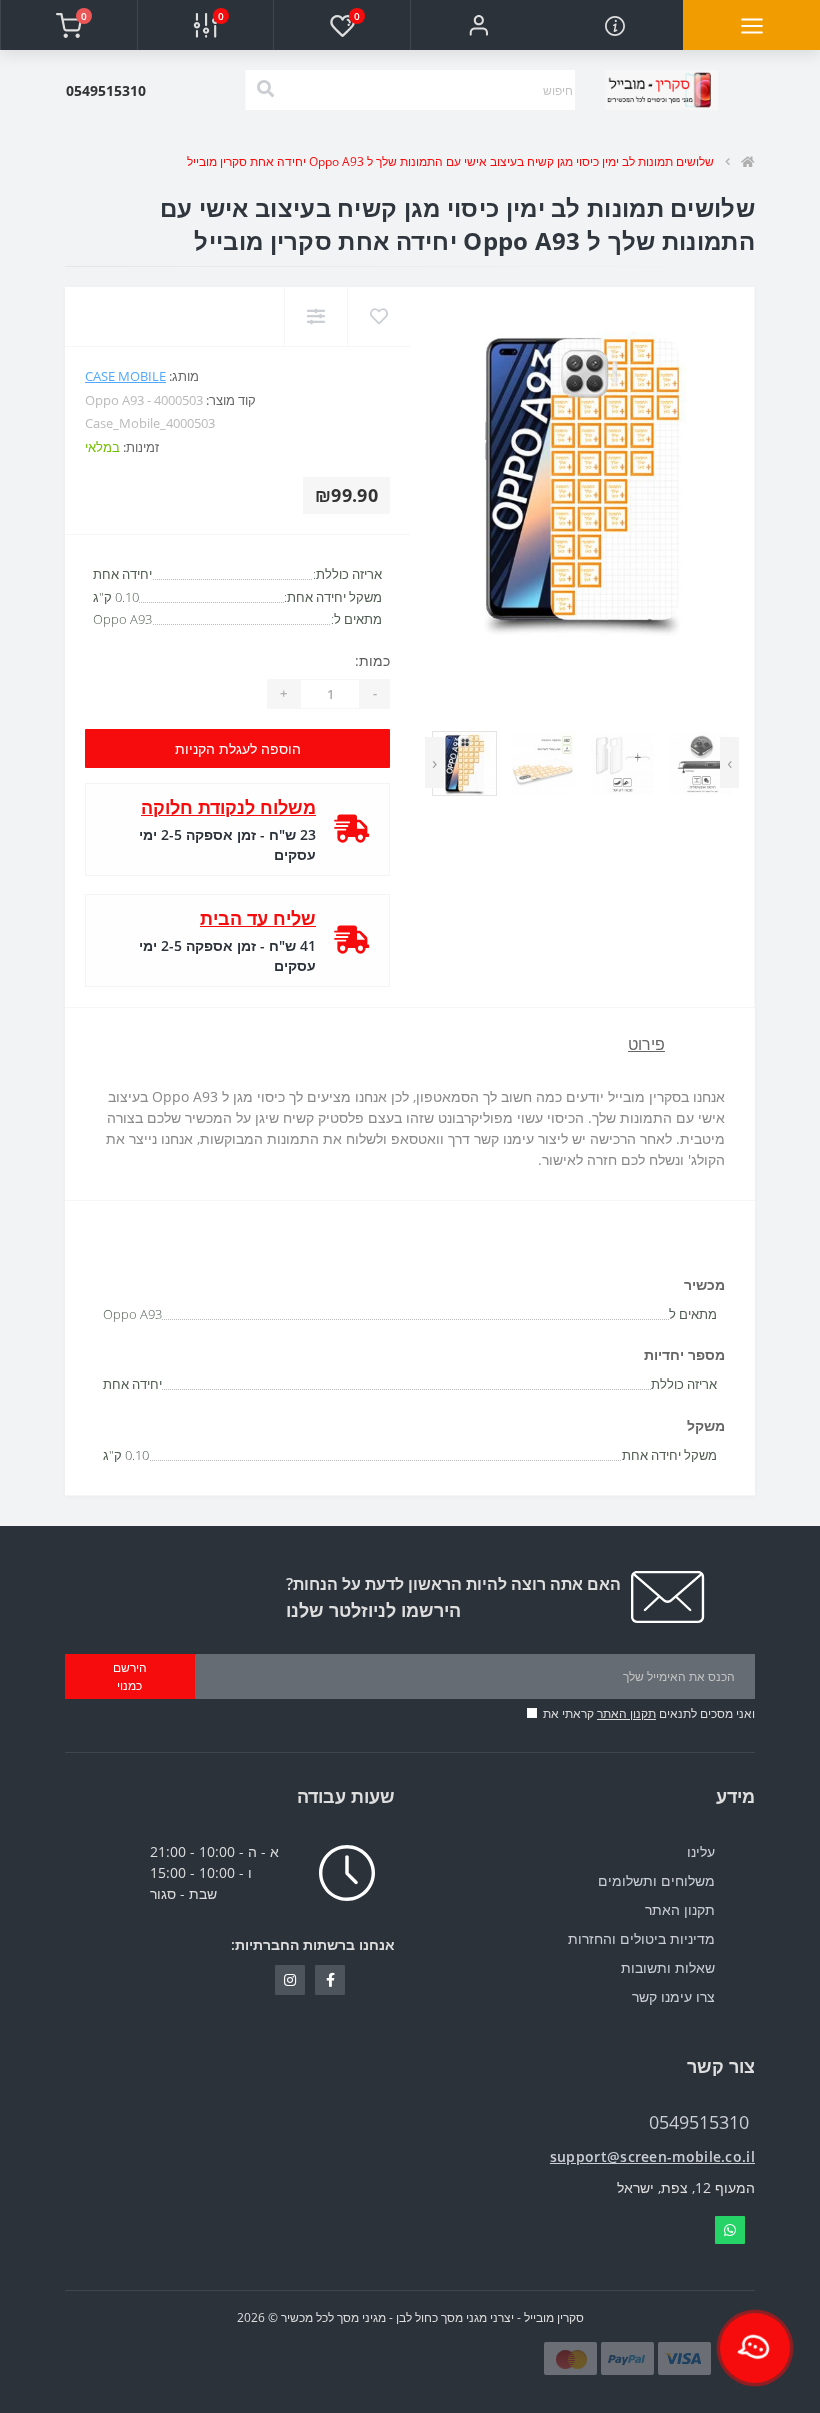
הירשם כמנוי (130, 1676)
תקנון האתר (626, 1713)
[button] (478, 25)
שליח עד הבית (258, 918)
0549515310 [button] (699, 2122)
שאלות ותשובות (668, 1967)
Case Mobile (125, 376)
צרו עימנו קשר (673, 1996)
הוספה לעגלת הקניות (238, 748)
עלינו (701, 1851)
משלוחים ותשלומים (656, 1880)
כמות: (372, 660)
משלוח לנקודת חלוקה (228, 807)
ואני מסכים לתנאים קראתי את (649, 1713)
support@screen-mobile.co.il (652, 2156)
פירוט (646, 1044)
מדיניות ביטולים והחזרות (641, 1938)
